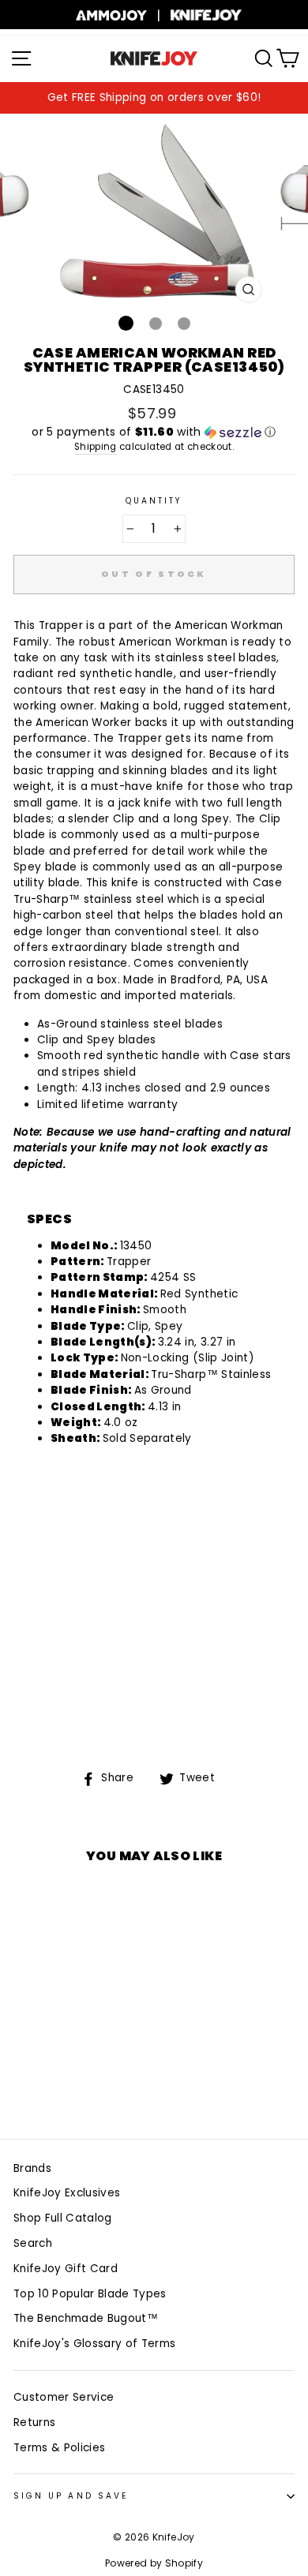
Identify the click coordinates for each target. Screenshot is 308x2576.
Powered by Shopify (154, 2563)
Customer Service (64, 2397)
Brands (32, 2168)
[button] (154, 432)
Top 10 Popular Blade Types (90, 2294)
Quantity (154, 501)
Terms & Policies (59, 2448)
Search (33, 2243)
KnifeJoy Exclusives (67, 2193)
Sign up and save (71, 2496)
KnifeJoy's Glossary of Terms (95, 2344)
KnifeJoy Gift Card (66, 2269)
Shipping (96, 447)
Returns (34, 2422)
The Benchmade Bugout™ (86, 2318)
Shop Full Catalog (63, 2218)
